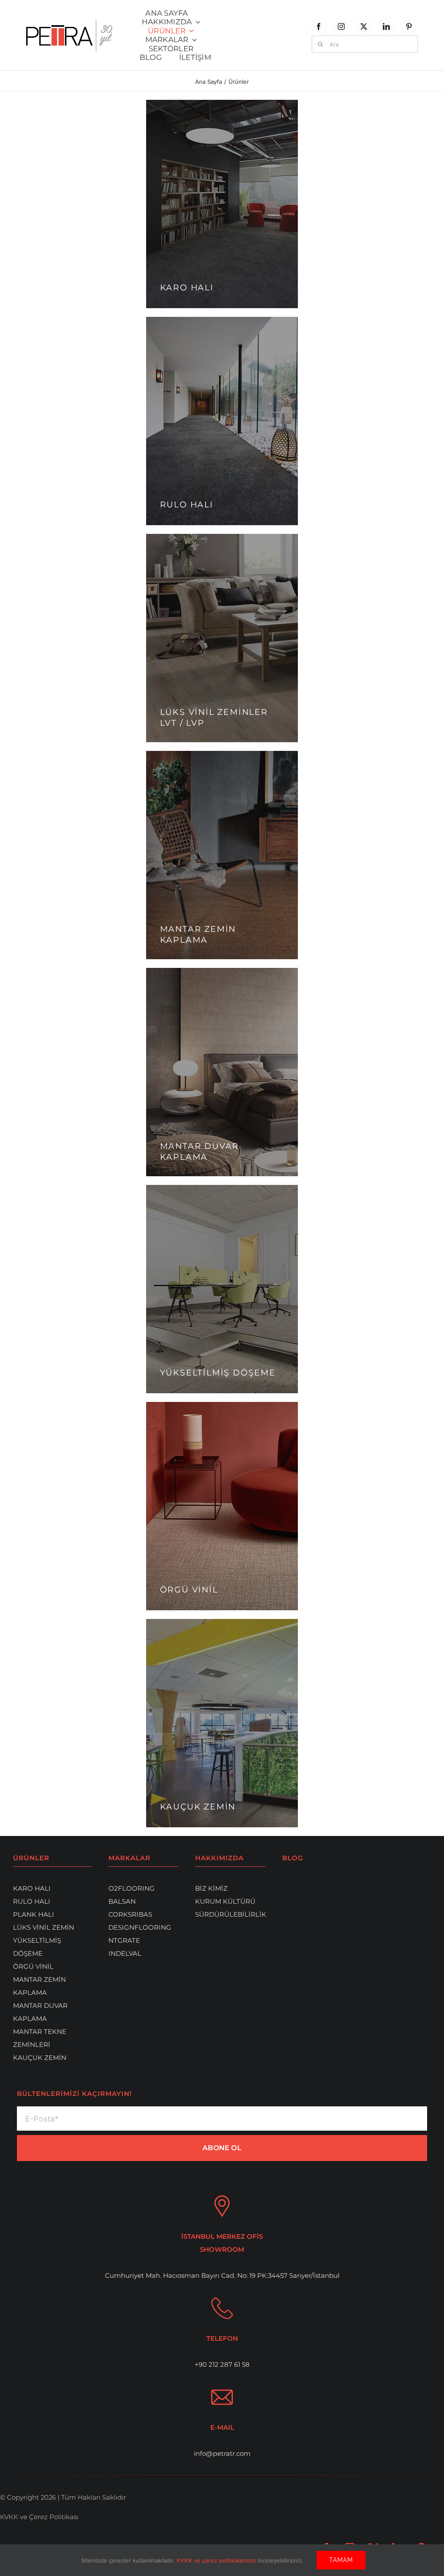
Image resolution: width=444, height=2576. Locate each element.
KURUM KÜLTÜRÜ (225, 1901)
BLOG (293, 1858)
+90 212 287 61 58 (222, 2364)
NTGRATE (124, 1940)
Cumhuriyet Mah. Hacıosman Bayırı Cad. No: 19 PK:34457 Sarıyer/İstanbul (222, 2275)
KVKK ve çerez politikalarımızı (217, 2560)
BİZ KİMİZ (211, 1888)
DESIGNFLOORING (140, 1927)
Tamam (341, 2560)
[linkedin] (386, 26)
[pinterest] (409, 26)
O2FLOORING (132, 1888)
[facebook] (319, 26)
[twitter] (364, 26)
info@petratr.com (222, 2453)
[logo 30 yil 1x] (69, 23)
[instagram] (341, 26)
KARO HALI (32, 1888)
